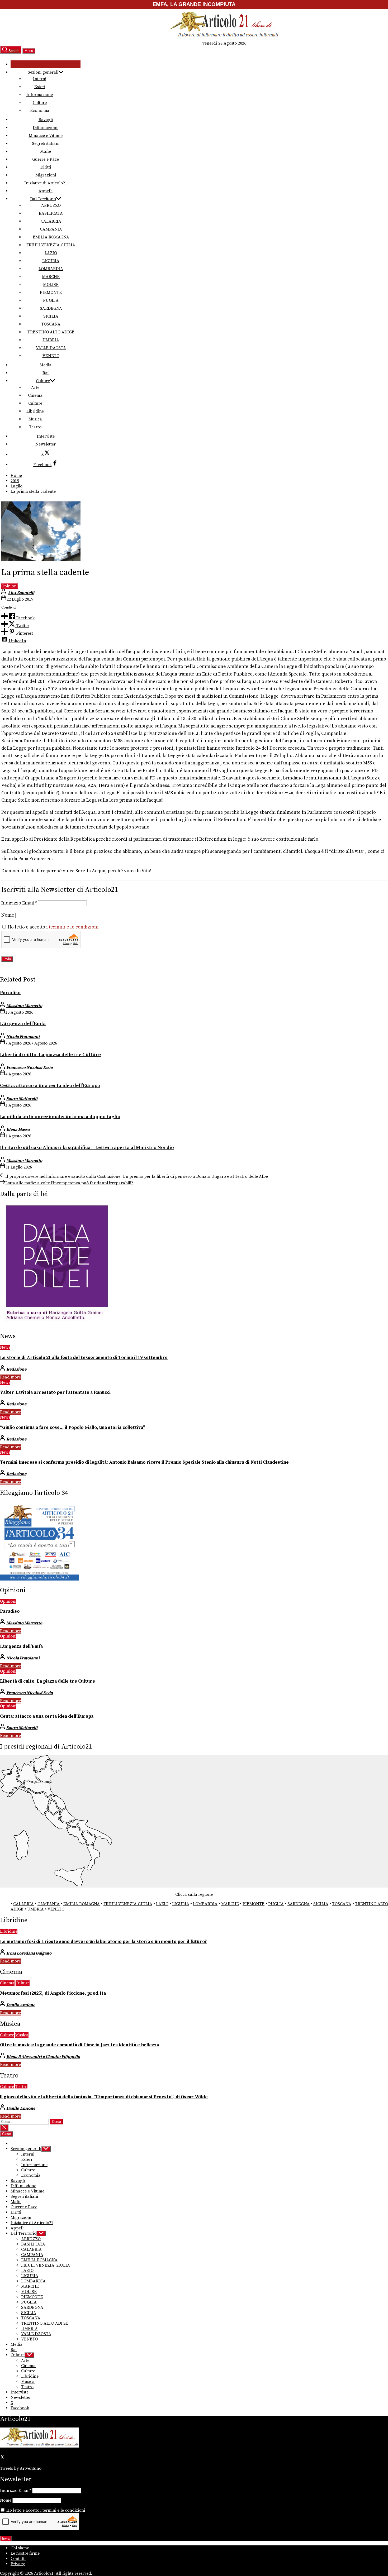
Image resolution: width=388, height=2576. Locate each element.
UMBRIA (51, 340)
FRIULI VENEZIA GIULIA (51, 245)
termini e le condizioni (74, 927)
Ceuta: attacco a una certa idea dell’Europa (50, 1086)
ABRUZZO (51, 205)
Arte (35, 387)
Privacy (18, 2564)
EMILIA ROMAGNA (51, 237)
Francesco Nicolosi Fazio (30, 1067)
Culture (40, 103)
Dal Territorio (43, 199)
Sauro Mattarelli (22, 1099)
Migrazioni (46, 175)
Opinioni (10, 586)
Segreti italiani (46, 143)
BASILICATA (51, 213)
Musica (35, 419)
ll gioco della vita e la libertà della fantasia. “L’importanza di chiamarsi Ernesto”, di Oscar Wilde (104, 2097)
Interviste (46, 436)
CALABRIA (51, 221)
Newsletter (46, 444)
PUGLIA (51, 300)
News (5, 1347)
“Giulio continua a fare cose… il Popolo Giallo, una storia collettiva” (72, 1428)
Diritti (46, 167)
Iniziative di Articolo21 (46, 183)
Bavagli (46, 120)
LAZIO (51, 253)
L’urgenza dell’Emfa (23, 1024)
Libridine (35, 411)
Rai (46, 373)
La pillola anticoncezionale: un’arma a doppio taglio (60, 1117)
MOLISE (51, 285)
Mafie (46, 151)
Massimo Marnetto (24, 1006)
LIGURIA (51, 261)
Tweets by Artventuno (21, 2468)
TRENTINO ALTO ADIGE (51, 332)
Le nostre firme (25, 2553)
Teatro (35, 427)
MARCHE (51, 277)
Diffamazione (46, 128)
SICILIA (51, 316)
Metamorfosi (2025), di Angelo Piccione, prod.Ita (53, 1993)
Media (46, 365)
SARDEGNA (51, 308)
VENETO (51, 356)
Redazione (16, 1369)
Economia (40, 111)
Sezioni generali (43, 72)
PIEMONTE (51, 293)
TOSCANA (51, 324)
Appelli (46, 191)
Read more (10, 1377)
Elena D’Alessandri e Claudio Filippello (43, 2057)
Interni (40, 79)
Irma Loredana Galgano (29, 1953)
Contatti (18, 2559)
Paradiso (10, 993)
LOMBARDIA (51, 269)
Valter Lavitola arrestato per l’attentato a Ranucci (55, 1392)
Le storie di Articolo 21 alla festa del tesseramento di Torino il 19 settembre (84, 1358)
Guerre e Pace (46, 159)
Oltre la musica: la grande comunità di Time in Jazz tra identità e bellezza (79, 2045)
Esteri (40, 87)
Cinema (35, 395)
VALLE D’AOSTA (51, 348)
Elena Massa (18, 1129)
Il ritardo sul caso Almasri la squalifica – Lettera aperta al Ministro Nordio (87, 1148)
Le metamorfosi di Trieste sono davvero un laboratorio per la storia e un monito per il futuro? (103, 1942)
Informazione (40, 95)
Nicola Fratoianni (23, 1037)
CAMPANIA (51, 229)
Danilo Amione (21, 2005)
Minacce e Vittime (46, 136)
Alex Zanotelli (21, 593)
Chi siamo (20, 2548)
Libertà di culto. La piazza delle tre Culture (50, 1055)
